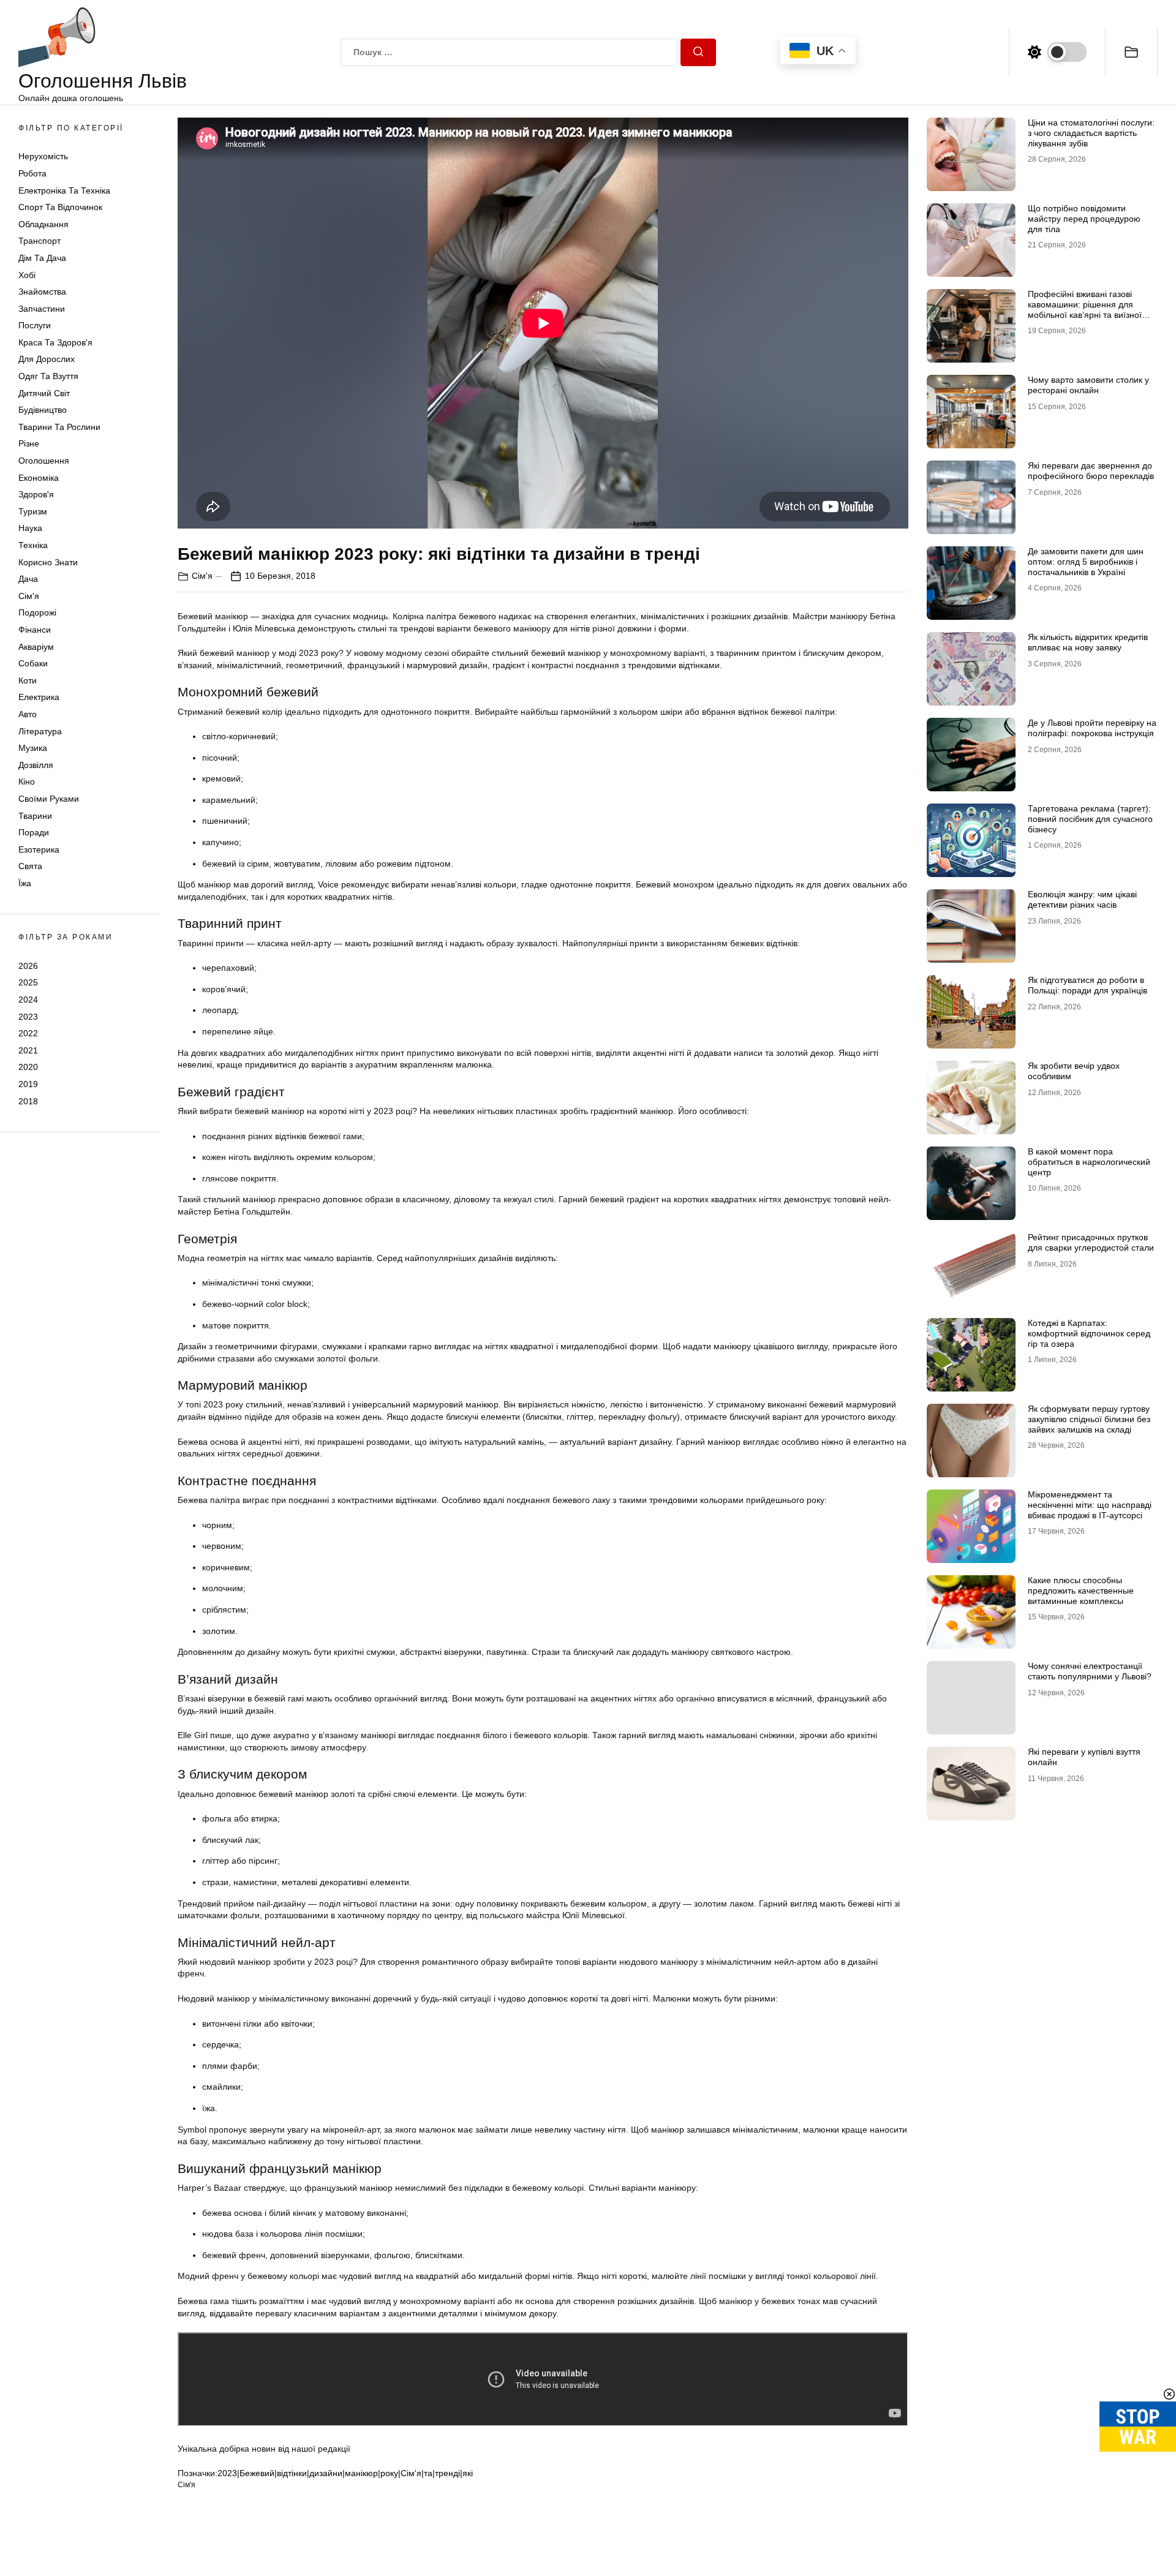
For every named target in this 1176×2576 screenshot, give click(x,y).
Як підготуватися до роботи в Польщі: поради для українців (1087, 985)
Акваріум (36, 647)
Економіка (39, 478)
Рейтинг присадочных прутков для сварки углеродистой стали (1091, 1242)
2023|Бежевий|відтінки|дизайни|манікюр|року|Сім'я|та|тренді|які (345, 2473)
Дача (28, 579)
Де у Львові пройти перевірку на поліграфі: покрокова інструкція (1092, 728)
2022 (28, 1033)
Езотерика (39, 849)
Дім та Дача (42, 258)
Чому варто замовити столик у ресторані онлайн (1088, 385)
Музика (33, 748)
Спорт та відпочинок (60, 207)
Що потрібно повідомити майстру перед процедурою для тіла (1084, 219)
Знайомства (42, 292)
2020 (28, 1067)
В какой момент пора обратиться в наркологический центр (1089, 1162)
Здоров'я (36, 494)
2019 (28, 1084)
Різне (29, 443)
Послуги (35, 325)
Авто (28, 714)
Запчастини (42, 309)
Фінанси (35, 630)
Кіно (27, 781)
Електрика (39, 697)
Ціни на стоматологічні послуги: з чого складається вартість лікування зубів (1091, 133)
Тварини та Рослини (59, 427)
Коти (28, 680)
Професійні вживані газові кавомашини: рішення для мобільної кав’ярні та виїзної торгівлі (1085, 309)
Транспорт (40, 241)
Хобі (27, 275)
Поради (34, 832)
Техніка (33, 545)
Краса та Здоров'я (55, 342)
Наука (30, 528)
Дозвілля (36, 765)
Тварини (35, 816)
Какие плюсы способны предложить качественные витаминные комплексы (1081, 1591)
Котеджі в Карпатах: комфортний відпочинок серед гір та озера (1089, 1333)
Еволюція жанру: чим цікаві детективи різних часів (1082, 899)
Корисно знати (48, 562)
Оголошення (44, 461)
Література (40, 731)
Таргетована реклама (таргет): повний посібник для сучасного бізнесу (1090, 819)
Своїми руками (49, 799)
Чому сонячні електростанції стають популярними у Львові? (1090, 1671)
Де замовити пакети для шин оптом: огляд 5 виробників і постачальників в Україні (1086, 562)
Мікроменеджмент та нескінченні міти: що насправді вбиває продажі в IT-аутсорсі (1090, 1505)
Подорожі (37, 612)
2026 (28, 966)
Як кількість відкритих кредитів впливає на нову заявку (1088, 642)
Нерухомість (43, 156)
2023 (28, 1017)
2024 (28, 1000)
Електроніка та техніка (64, 190)
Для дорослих (47, 360)
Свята (30, 866)
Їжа (25, 883)
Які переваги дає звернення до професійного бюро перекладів (1091, 471)
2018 (28, 1101)
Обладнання (43, 224)
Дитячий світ (44, 393)
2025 (28, 982)
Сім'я (29, 596)
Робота (32, 173)
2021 (28, 1050)
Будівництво (43, 410)
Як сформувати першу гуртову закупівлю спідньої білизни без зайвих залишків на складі (1089, 1419)
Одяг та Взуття (48, 376)
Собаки (33, 663)
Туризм (33, 511)
